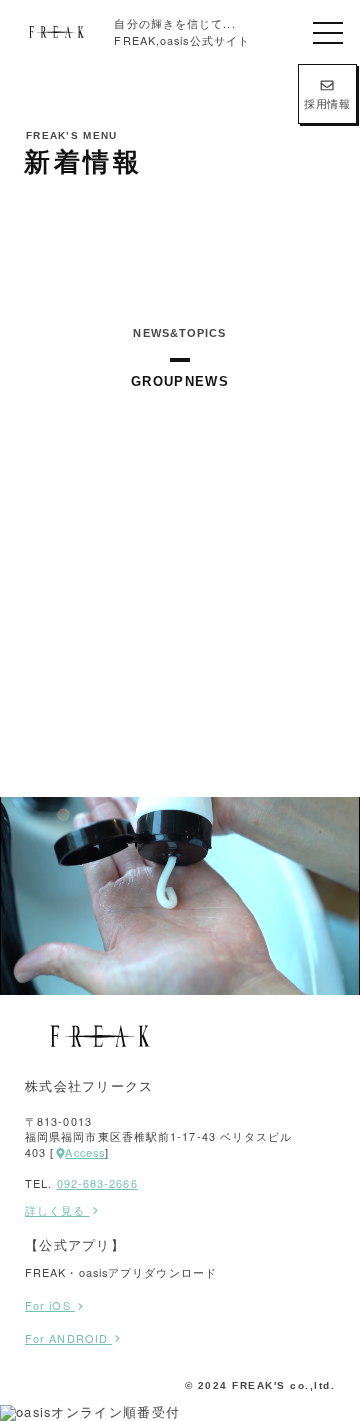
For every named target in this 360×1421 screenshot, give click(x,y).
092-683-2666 (97, 1183)
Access (85, 1152)
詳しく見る (57, 1210)
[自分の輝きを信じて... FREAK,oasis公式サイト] (56, 32)
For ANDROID (68, 1338)
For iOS (50, 1305)
